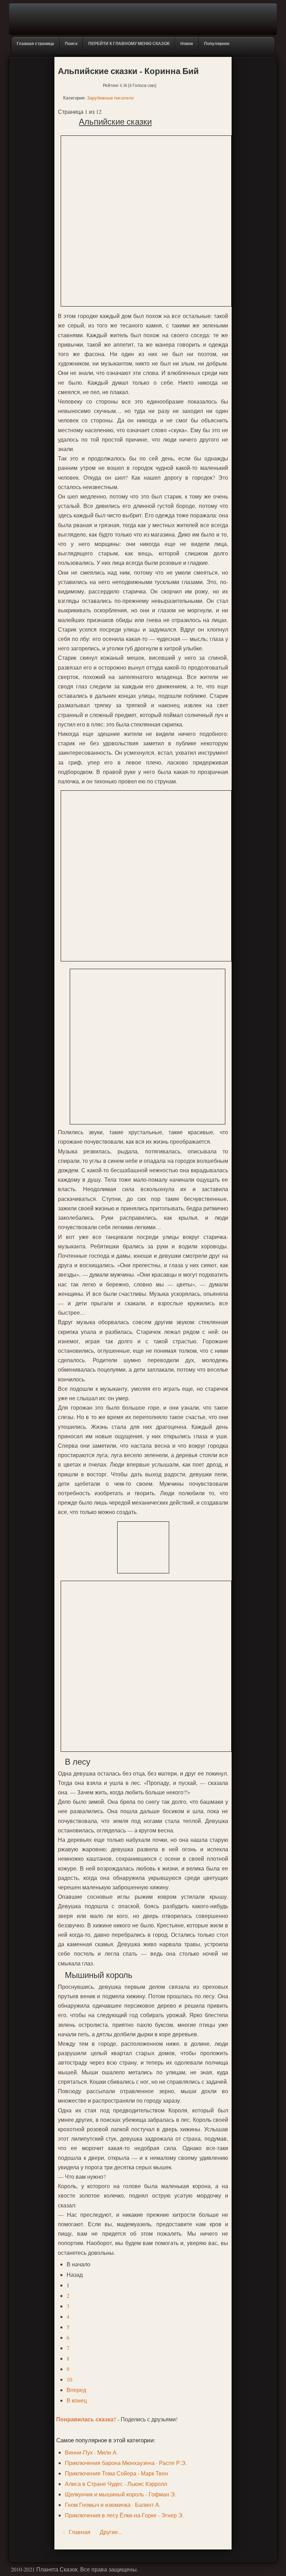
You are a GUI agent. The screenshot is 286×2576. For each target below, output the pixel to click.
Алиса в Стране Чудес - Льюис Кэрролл (116, 2484)
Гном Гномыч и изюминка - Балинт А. (113, 2505)
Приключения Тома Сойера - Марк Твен (116, 2473)
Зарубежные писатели (110, 98)
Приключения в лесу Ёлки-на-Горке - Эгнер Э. (124, 2515)
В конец (77, 2400)
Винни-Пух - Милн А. (91, 2452)
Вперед (76, 2390)
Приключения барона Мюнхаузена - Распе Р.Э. (126, 2463)
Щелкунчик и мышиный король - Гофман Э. (121, 2494)
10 (69, 2379)
